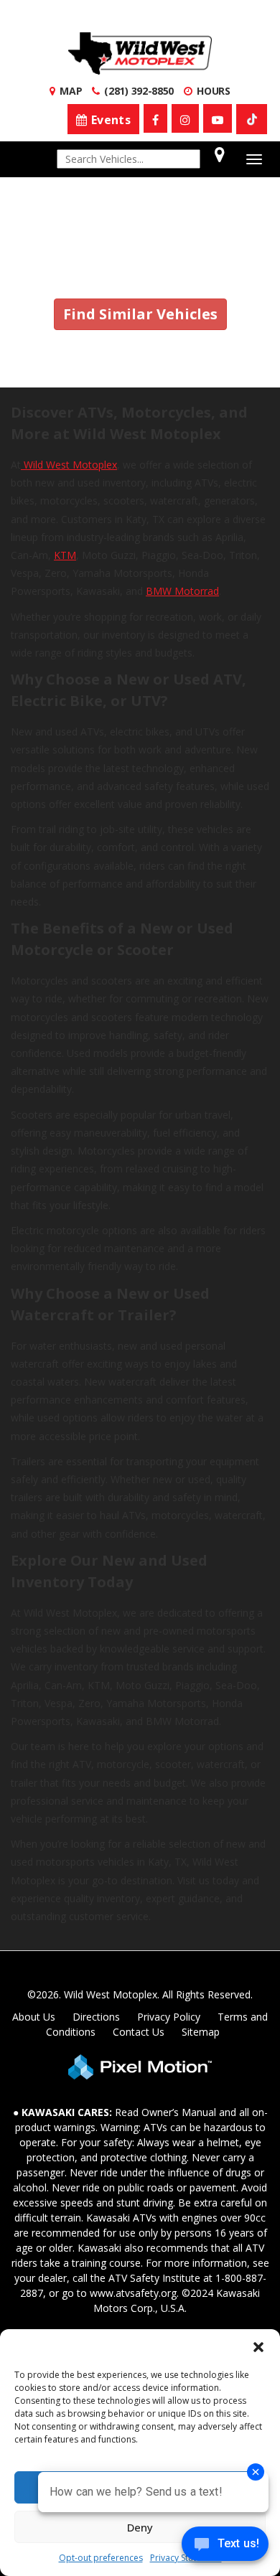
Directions (96, 2017)
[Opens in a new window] (155, 118)
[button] (258, 2347)
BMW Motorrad (182, 591)
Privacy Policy (169, 2017)
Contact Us (139, 2032)
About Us (34, 2017)
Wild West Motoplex (69, 465)
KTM (65, 555)
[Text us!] (225, 2547)
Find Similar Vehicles (140, 314)
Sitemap (201, 2032)
